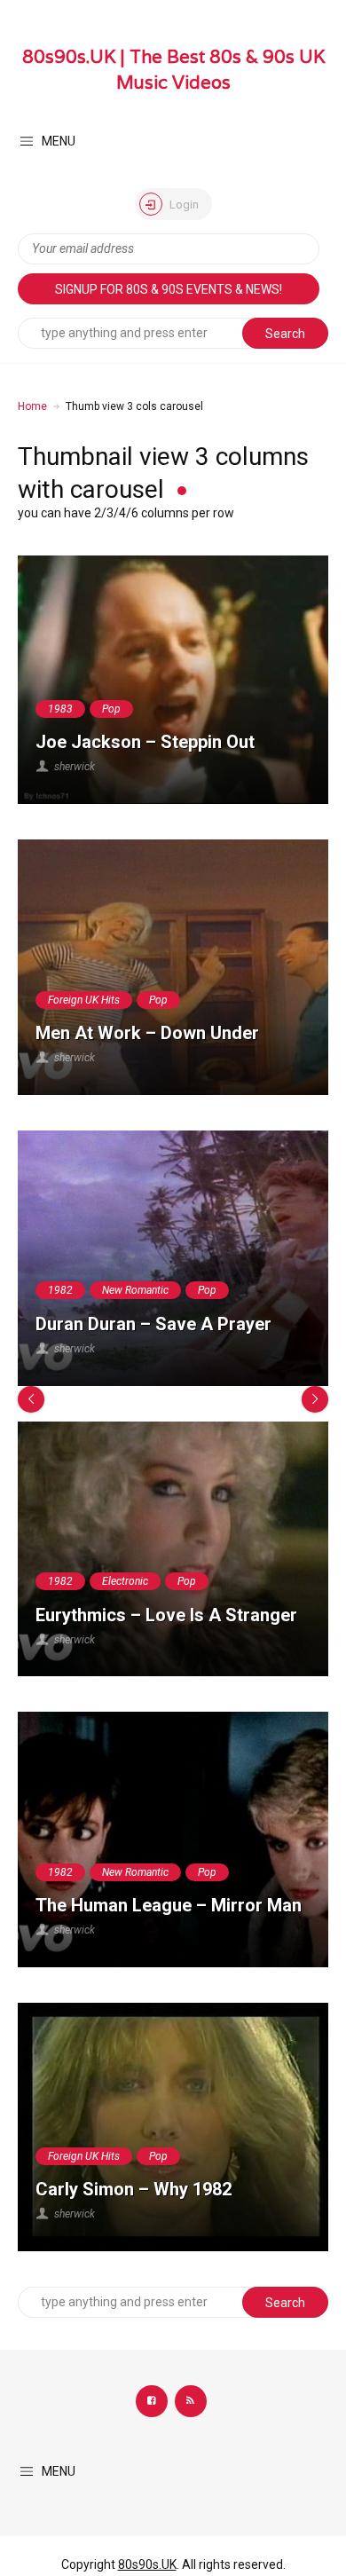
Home (32, 406)
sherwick (75, 767)
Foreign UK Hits (84, 1000)
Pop (111, 709)
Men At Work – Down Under (147, 1033)
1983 (60, 709)
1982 (60, 1290)
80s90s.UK (147, 2564)
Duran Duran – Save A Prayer (153, 1324)
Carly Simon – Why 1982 (134, 2189)
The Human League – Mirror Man (169, 1905)
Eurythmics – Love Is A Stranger (166, 1615)
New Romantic (135, 1290)
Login (183, 205)
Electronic (125, 1581)
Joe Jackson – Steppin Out (145, 742)
